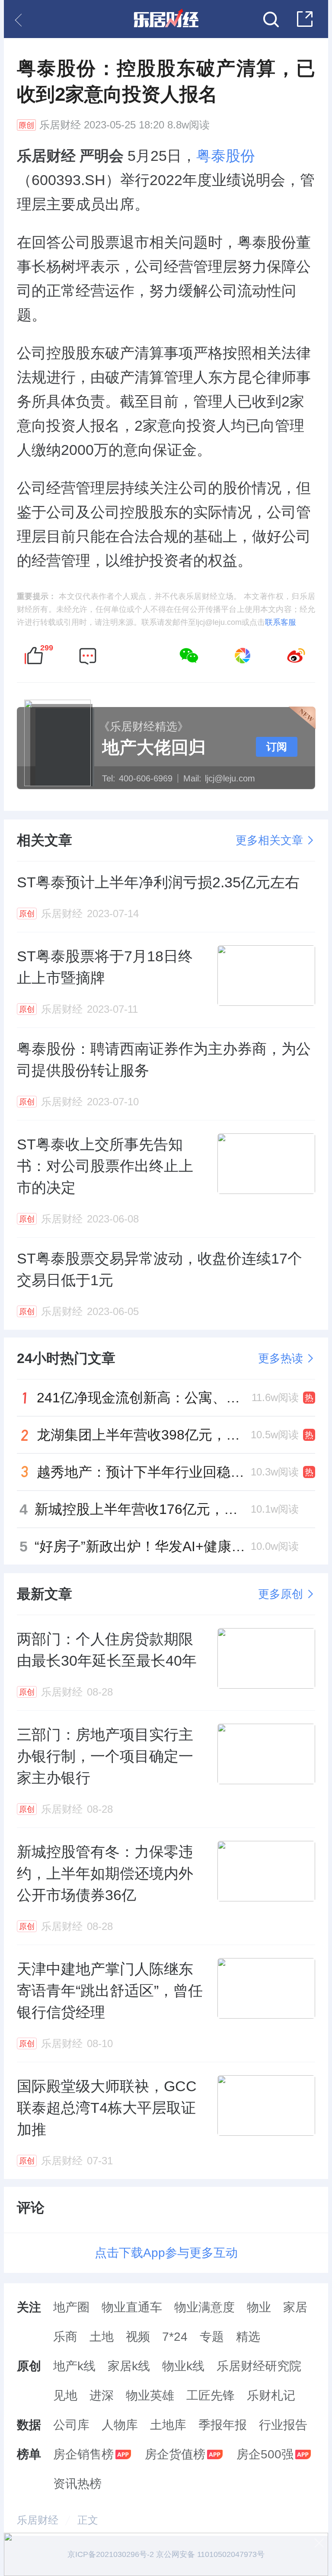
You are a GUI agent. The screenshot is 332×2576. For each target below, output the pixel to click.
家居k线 (129, 2366)
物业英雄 (150, 2395)
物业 (259, 2307)
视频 (138, 2337)
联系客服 (281, 622)
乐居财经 (60, 125)
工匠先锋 (211, 2395)
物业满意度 (204, 2307)
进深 (102, 2395)
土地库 (168, 2425)
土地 (102, 2337)
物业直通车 (132, 2307)
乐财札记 (271, 2395)
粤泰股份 (226, 156)
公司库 (71, 2425)
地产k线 (74, 2366)
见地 (65, 2395)
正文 (88, 2520)
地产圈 (71, 2307)
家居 (295, 2307)
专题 (212, 2337)
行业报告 (283, 2425)
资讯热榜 (77, 2484)
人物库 (120, 2425)
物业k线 (183, 2366)
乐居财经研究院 (259, 2366)
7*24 (175, 2337)
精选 (248, 2337)
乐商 (65, 2337)
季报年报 (223, 2425)
